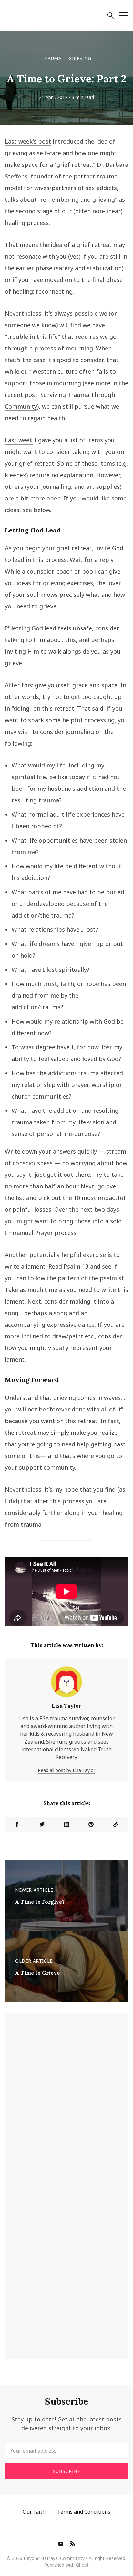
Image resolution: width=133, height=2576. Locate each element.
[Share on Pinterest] (91, 1824)
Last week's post (28, 141)
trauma (52, 58)
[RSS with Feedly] (72, 2544)
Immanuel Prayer (29, 1233)
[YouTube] (61, 2544)
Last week (19, 440)
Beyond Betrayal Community (54, 2558)
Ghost (82, 2565)
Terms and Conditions (84, 2512)
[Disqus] (66, 2101)
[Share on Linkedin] (66, 1824)
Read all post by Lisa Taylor (66, 1770)
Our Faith (34, 2512)
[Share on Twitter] (42, 1824)
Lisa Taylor (66, 1706)
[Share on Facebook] (17, 1824)
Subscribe (67, 2471)
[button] (111, 16)
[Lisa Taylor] (66, 1684)
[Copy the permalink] (116, 1824)
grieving (80, 58)
